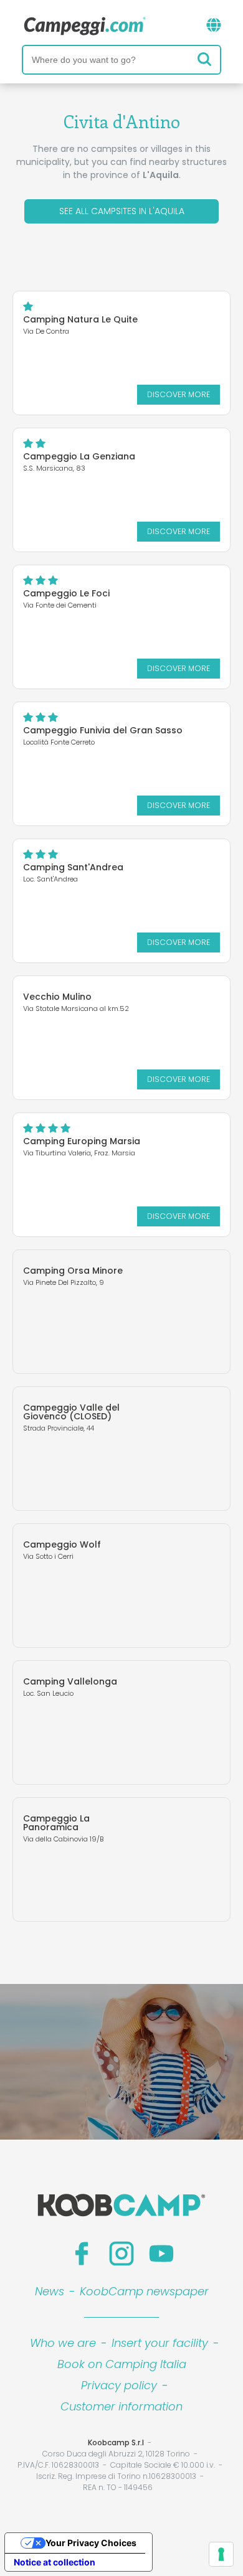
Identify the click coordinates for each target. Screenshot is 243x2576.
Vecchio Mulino (57, 997)
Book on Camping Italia (122, 2364)
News (50, 2291)
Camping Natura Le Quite (80, 319)
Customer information (121, 2406)
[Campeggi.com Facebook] (82, 2254)
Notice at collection (55, 2562)
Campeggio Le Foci (66, 593)
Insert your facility (160, 2343)
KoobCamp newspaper (144, 2291)
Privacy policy (119, 2385)
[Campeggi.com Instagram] (121, 2254)
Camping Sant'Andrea (73, 867)
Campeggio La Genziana (79, 456)
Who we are (63, 2343)
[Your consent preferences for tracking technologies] (221, 2554)
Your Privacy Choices (91, 2543)
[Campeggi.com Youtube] (161, 2254)
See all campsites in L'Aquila (122, 211)
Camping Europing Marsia (82, 1141)
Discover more (179, 394)
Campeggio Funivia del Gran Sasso (103, 730)
